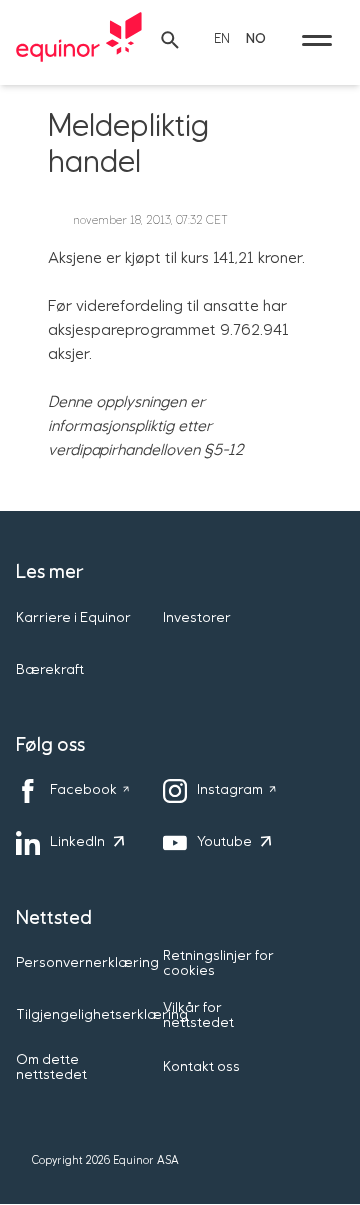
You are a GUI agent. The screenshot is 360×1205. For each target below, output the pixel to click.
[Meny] (317, 40)
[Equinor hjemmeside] (79, 40)
